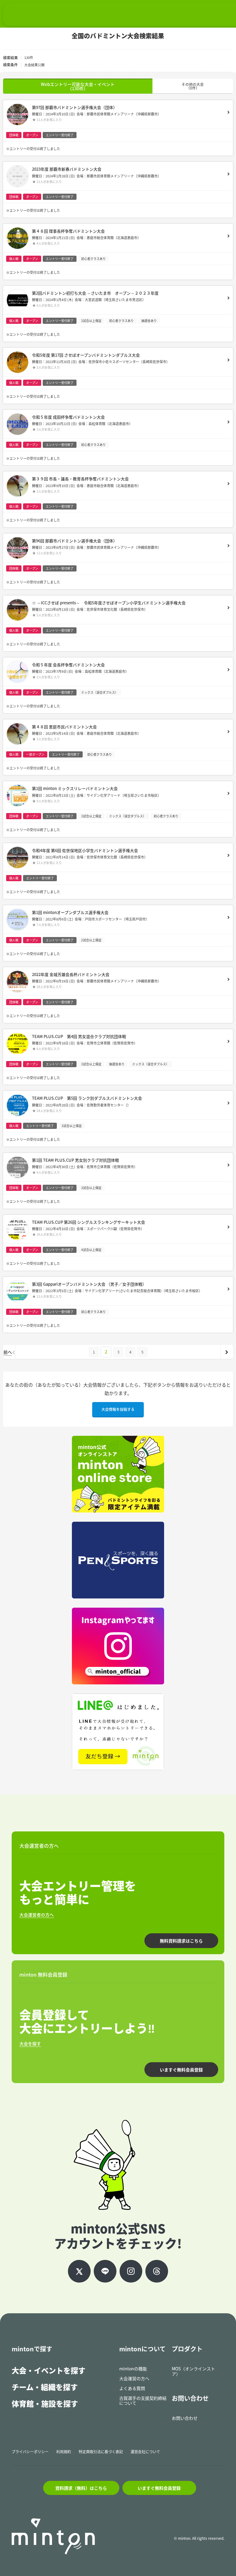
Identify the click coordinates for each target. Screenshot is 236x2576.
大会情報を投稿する (118, 1409)
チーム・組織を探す (45, 2387)
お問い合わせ (185, 2418)
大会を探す (30, 2043)
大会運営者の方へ (37, 1915)
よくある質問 (132, 2388)
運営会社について (145, 2452)
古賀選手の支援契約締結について (143, 2401)
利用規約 (64, 2452)
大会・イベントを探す (49, 2370)
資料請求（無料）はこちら (81, 2488)
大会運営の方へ (134, 2378)
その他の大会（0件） (193, 86)
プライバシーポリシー (30, 2452)
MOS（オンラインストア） (193, 2371)
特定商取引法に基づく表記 (101, 2452)
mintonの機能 (133, 2369)
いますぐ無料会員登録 (181, 2070)
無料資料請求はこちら (181, 1941)
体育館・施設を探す (45, 2404)
